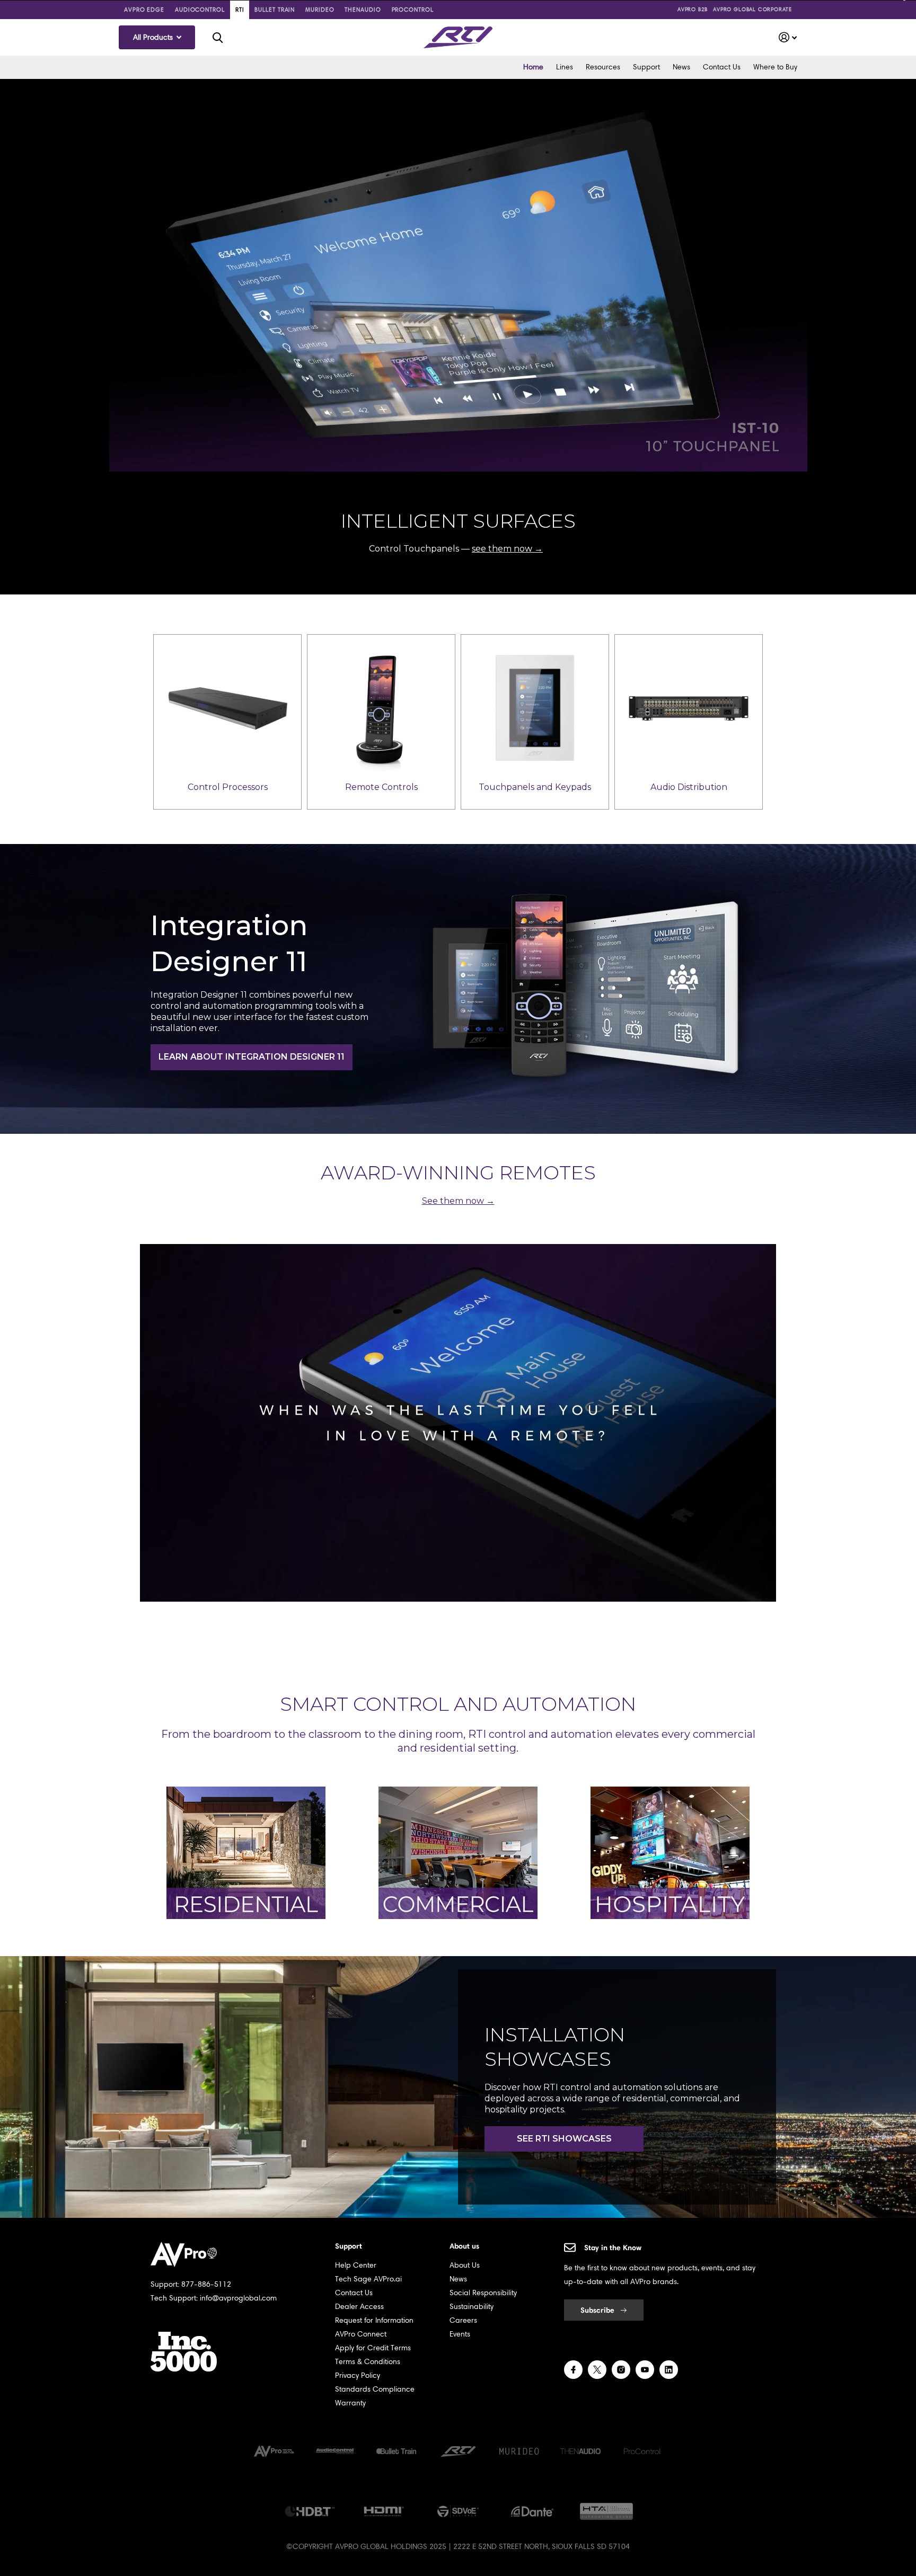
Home (533, 67)
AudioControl (200, 10)
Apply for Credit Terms (373, 2348)
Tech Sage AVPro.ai (368, 2279)
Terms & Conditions (368, 2362)
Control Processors (228, 787)
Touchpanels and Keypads (535, 787)
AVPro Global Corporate (752, 9)
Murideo (320, 10)
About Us (465, 2265)
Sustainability (472, 2307)
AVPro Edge (144, 10)
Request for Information (374, 2320)
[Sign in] (788, 37)
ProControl (413, 10)
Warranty (350, 2403)
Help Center (356, 2265)
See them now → (458, 1201)
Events (460, 2334)
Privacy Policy (358, 2375)
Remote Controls (381, 787)
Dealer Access (359, 2307)
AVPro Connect (361, 2334)
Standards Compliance (375, 2389)
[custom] (573, 2370)
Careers (463, 2320)
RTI (240, 10)
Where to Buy (775, 67)
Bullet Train (275, 10)
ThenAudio (363, 10)
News (681, 67)
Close (217, 37)
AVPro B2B (693, 9)
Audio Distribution (689, 787)
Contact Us (722, 67)
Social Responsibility (483, 2293)
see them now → (507, 549)
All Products (154, 37)
